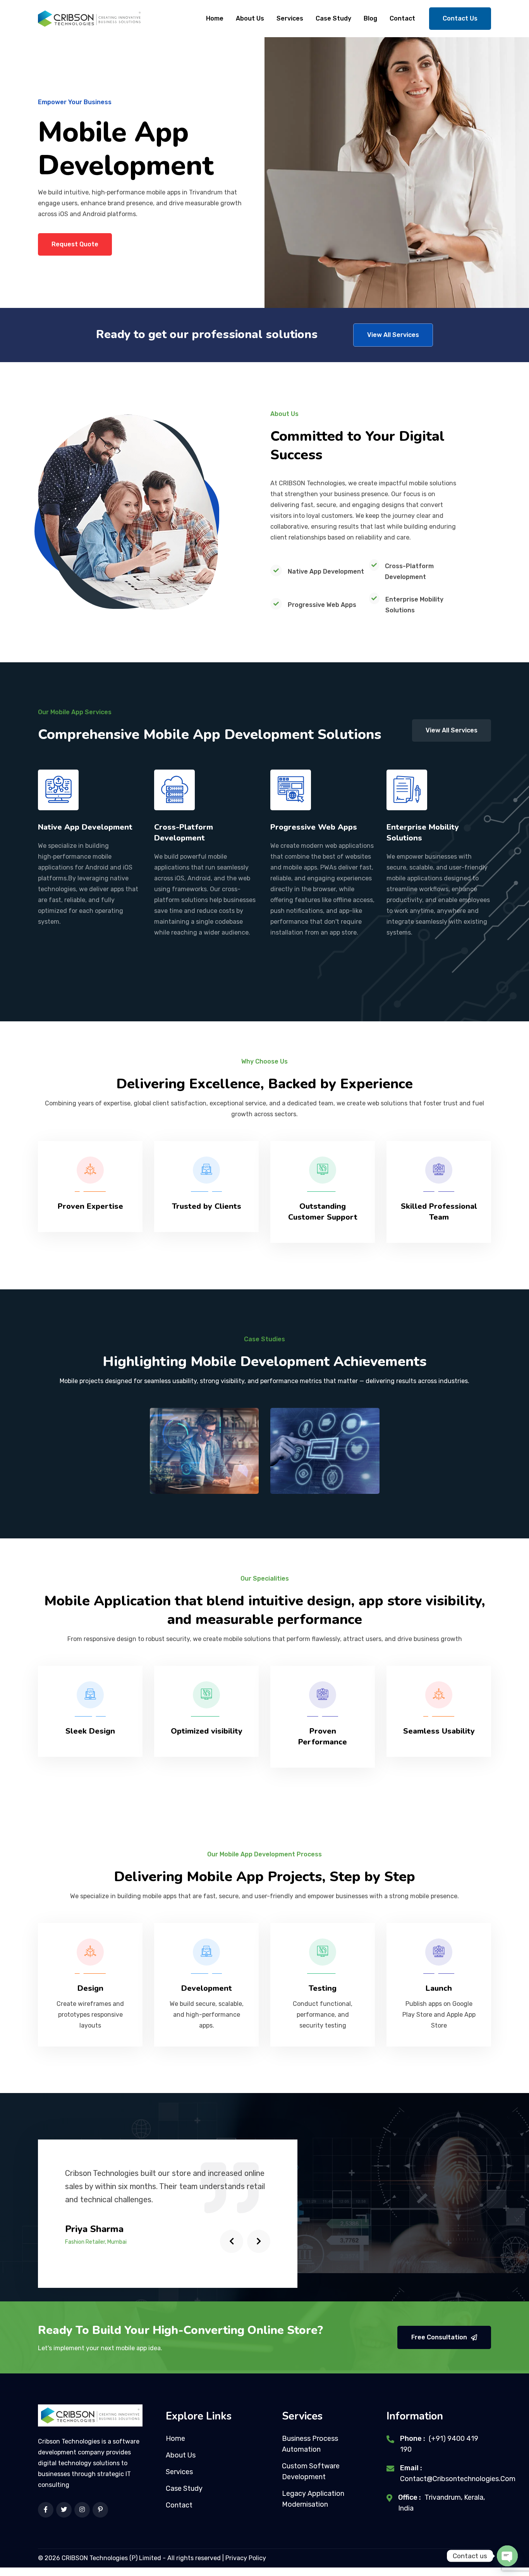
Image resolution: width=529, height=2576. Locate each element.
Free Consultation (439, 2337)
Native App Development (85, 827)
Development (207, 1988)
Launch (439, 1988)
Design (90, 1988)
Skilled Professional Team (439, 1212)
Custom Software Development (311, 2471)
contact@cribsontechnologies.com (458, 2479)
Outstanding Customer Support (323, 1212)
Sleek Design (90, 1731)
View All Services (393, 335)
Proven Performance (323, 1737)
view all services (452, 730)
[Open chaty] (507, 2556)
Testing (323, 1988)
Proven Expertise (90, 1206)
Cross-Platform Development (184, 833)
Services (290, 18)
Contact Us (460, 18)
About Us (250, 18)
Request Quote (75, 244)
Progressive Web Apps (314, 827)
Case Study (333, 18)
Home (215, 18)
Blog (370, 18)
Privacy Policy (246, 2558)
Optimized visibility (207, 1731)
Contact (402, 18)
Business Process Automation (310, 2444)
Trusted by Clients (207, 1206)
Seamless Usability (439, 1731)
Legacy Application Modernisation (313, 2499)
